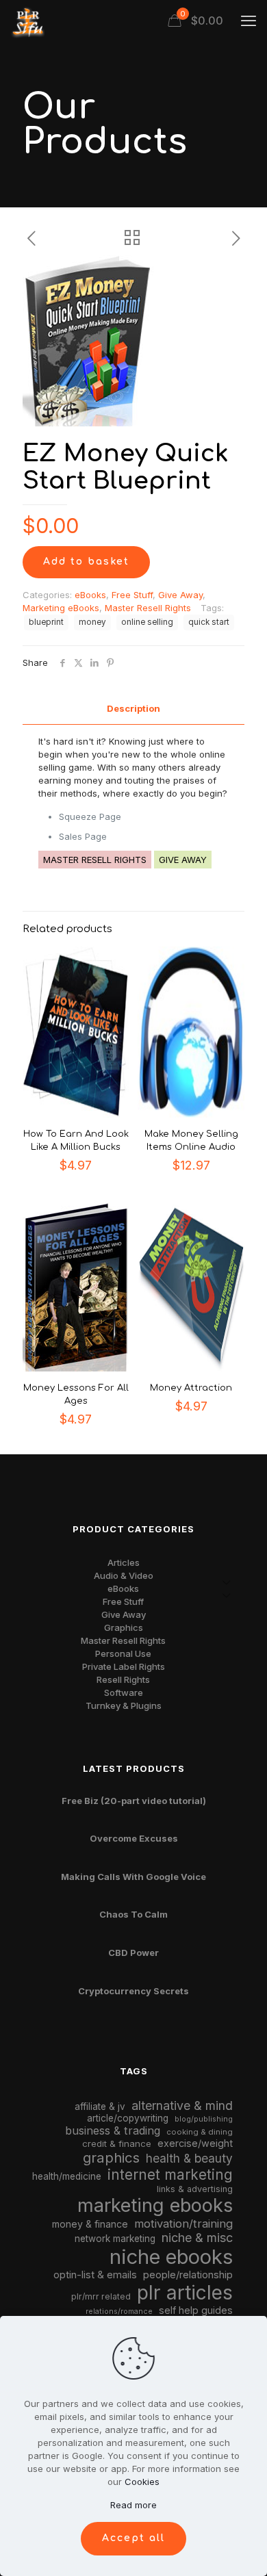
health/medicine (67, 2176)
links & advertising (195, 2189)
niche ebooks (171, 2257)
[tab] (133, 709)
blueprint (46, 622)
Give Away (180, 595)
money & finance (90, 2224)
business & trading (113, 2130)
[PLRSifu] (27, 21)
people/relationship (188, 2275)
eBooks (90, 595)
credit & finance (117, 2143)
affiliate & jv (100, 2107)
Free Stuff (132, 595)
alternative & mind (182, 2105)
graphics (111, 2158)
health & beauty (189, 2158)
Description (133, 708)
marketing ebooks (155, 2205)
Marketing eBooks (61, 608)
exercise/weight (195, 2143)
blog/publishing (204, 2119)
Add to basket (86, 562)
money (92, 622)
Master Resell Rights (148, 608)
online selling (147, 622)
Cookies (142, 2482)
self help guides (196, 2310)
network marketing (115, 2239)
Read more (133, 2505)
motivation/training (183, 2224)
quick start (209, 622)
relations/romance (119, 2311)
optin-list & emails (95, 2275)
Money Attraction (191, 1388)
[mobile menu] (249, 21)
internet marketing (170, 2175)
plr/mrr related (101, 2296)
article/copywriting (128, 2118)
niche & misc (197, 2238)
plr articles (185, 2293)
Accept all (133, 2538)
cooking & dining (200, 2132)
